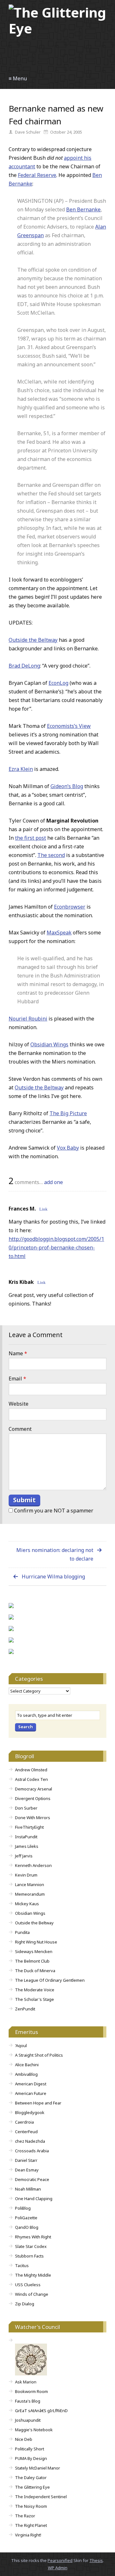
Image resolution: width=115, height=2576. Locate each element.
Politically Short (30, 2449)
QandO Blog (27, 2227)
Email (17, 1379)
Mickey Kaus (27, 1904)
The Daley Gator (31, 2477)
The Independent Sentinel (41, 2497)
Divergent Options (33, 1798)
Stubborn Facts (29, 2256)
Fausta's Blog (28, 2401)
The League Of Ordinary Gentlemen (50, 1980)
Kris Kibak (21, 1282)
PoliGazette (26, 2218)
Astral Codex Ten (31, 1779)
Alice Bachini (27, 2065)
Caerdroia (24, 2122)
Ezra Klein (21, 769)
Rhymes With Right (33, 2237)
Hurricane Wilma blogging (53, 1577)
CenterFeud (26, 2132)
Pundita (22, 1932)
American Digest (31, 2084)
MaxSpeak (59, 933)
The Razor (25, 2516)
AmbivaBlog (26, 2074)
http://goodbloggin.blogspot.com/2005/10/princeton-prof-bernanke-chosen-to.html (56, 1248)
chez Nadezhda (30, 2141)
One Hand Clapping (34, 2199)
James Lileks (27, 1846)
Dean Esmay (27, 2170)
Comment (20, 1429)
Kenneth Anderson (33, 1865)
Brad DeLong (24, 666)
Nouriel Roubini (28, 1019)
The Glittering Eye (32, 2487)
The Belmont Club (32, 1961)
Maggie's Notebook (34, 2430)
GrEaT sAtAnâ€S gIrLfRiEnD (41, 2411)
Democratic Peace (32, 2179)
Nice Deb (24, 2439)
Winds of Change (32, 2294)
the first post (31, 838)
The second (51, 855)
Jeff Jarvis (24, 1856)
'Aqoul (21, 2045)
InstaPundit (26, 1837)
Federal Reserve (37, 175)
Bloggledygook (30, 2112)
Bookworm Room (31, 2391)
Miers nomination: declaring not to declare (55, 1554)
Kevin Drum (26, 1875)
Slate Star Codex (31, 2246)
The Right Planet (31, 2525)
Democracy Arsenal (34, 1789)
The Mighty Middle (33, 2275)
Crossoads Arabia (32, 2151)
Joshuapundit (28, 2420)
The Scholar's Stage (34, 1999)
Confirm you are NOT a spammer (53, 1511)
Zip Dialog (25, 2304)
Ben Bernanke (83, 209)
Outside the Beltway (33, 640)
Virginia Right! (28, 2535)
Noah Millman (28, 2189)
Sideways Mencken (34, 1951)
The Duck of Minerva (35, 1971)
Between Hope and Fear (38, 2103)
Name (18, 1353)
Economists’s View (69, 726)
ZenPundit (25, 2009)
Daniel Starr (26, 2160)
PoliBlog (23, 2208)
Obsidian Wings (49, 1044)
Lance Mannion (30, 1884)
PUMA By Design (31, 2458)
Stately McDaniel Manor (38, 2468)
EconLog (58, 683)
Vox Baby (68, 1148)
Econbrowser (70, 907)
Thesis (96, 2560)
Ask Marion (26, 2382)
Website (19, 1404)
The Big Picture (68, 1113)
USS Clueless (28, 2285)
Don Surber (26, 1808)
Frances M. (22, 1209)
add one (54, 1182)
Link (43, 1209)
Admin (58, 2568)
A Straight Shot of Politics (39, 2055)
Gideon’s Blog (67, 786)
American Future (31, 2093)
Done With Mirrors (33, 1818)
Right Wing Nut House (36, 1942)
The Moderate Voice (35, 1990)
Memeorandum (30, 1894)
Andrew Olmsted (31, 1770)
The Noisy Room (31, 2506)
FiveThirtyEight (29, 1827)
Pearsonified (60, 2560)
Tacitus (22, 2265)
